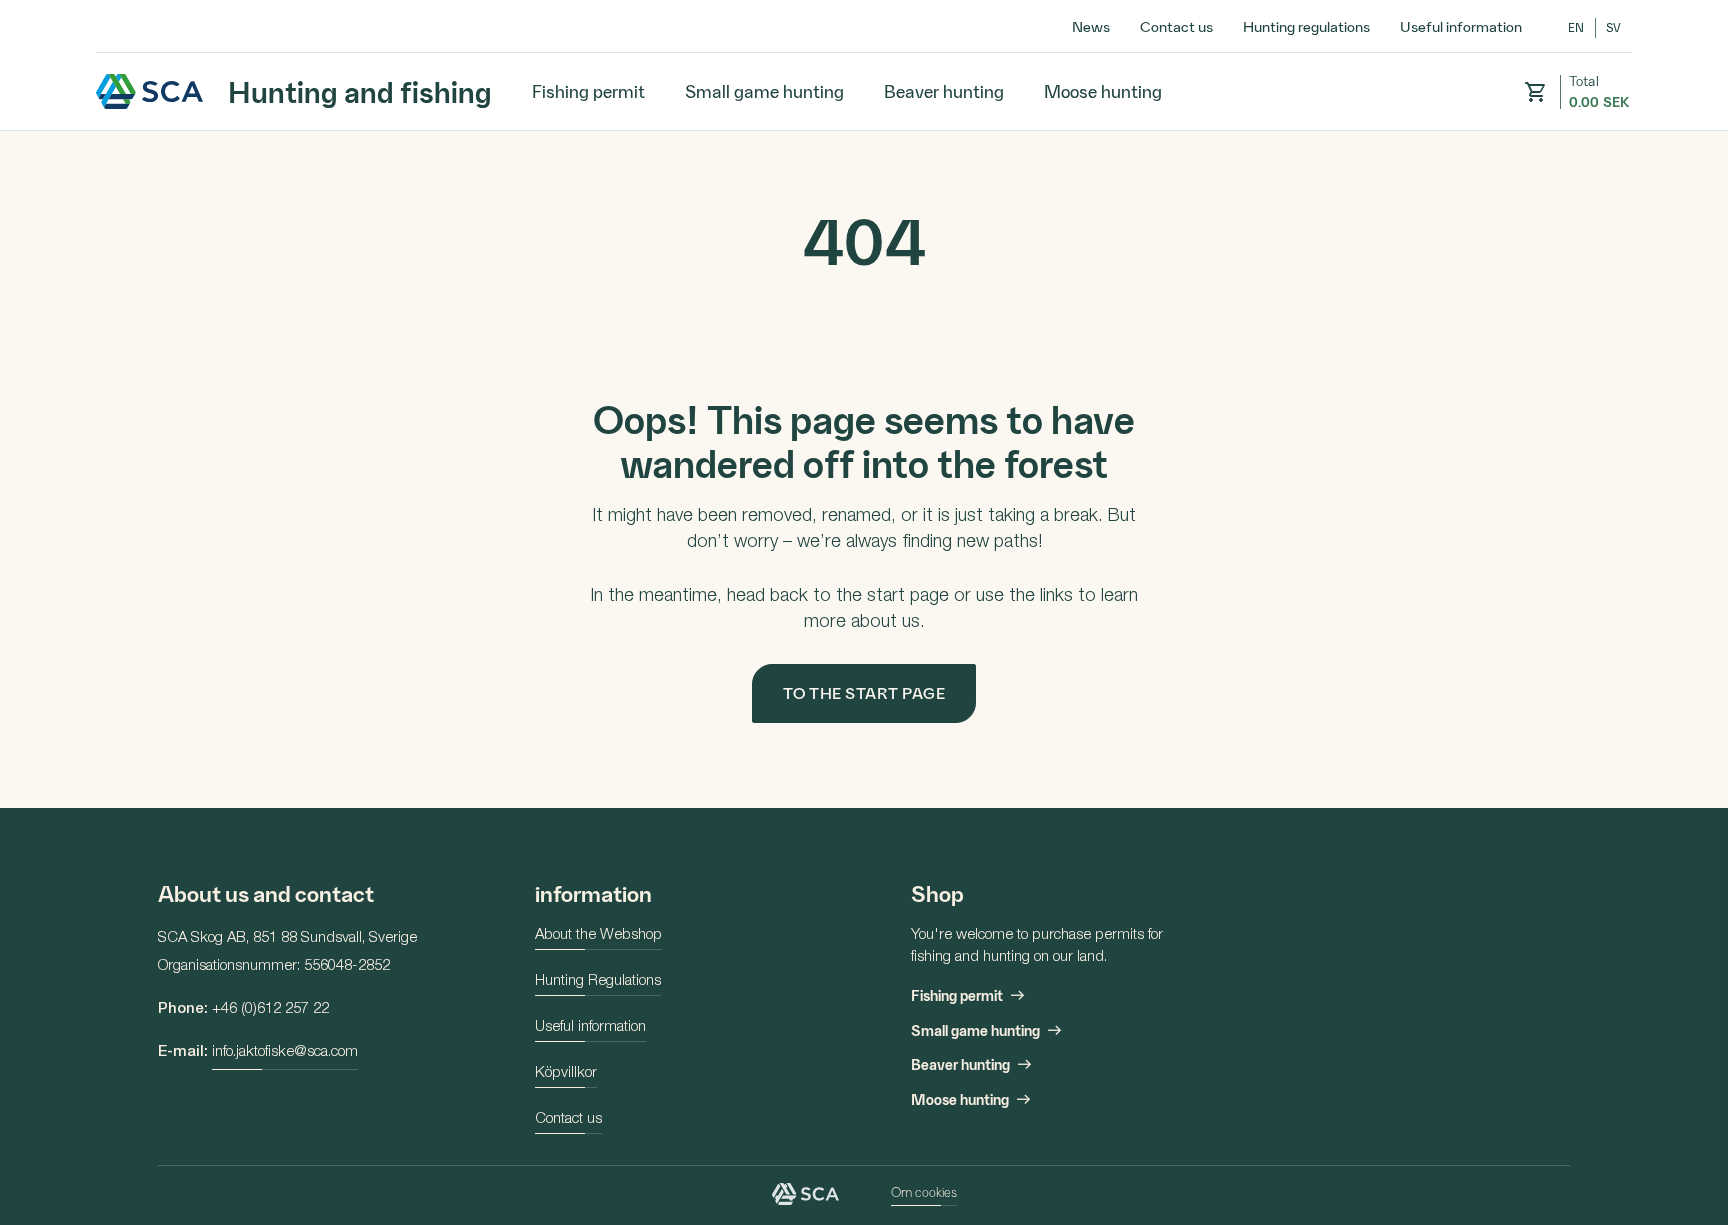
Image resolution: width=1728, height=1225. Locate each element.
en (1576, 27)
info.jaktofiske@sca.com (285, 1052)
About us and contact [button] (266, 892)
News (1091, 26)
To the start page (864, 692)
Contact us (1176, 26)
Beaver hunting (944, 90)
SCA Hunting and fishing (150, 91)
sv (1614, 27)
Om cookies (924, 1191)
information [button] (593, 892)
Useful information (1461, 26)
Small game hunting (764, 90)
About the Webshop (598, 935)
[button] (1535, 92)
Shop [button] (937, 892)
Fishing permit (588, 90)
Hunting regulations (1306, 26)
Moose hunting (1103, 90)
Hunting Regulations (598, 981)
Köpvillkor (566, 1073)
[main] (864, 469)
